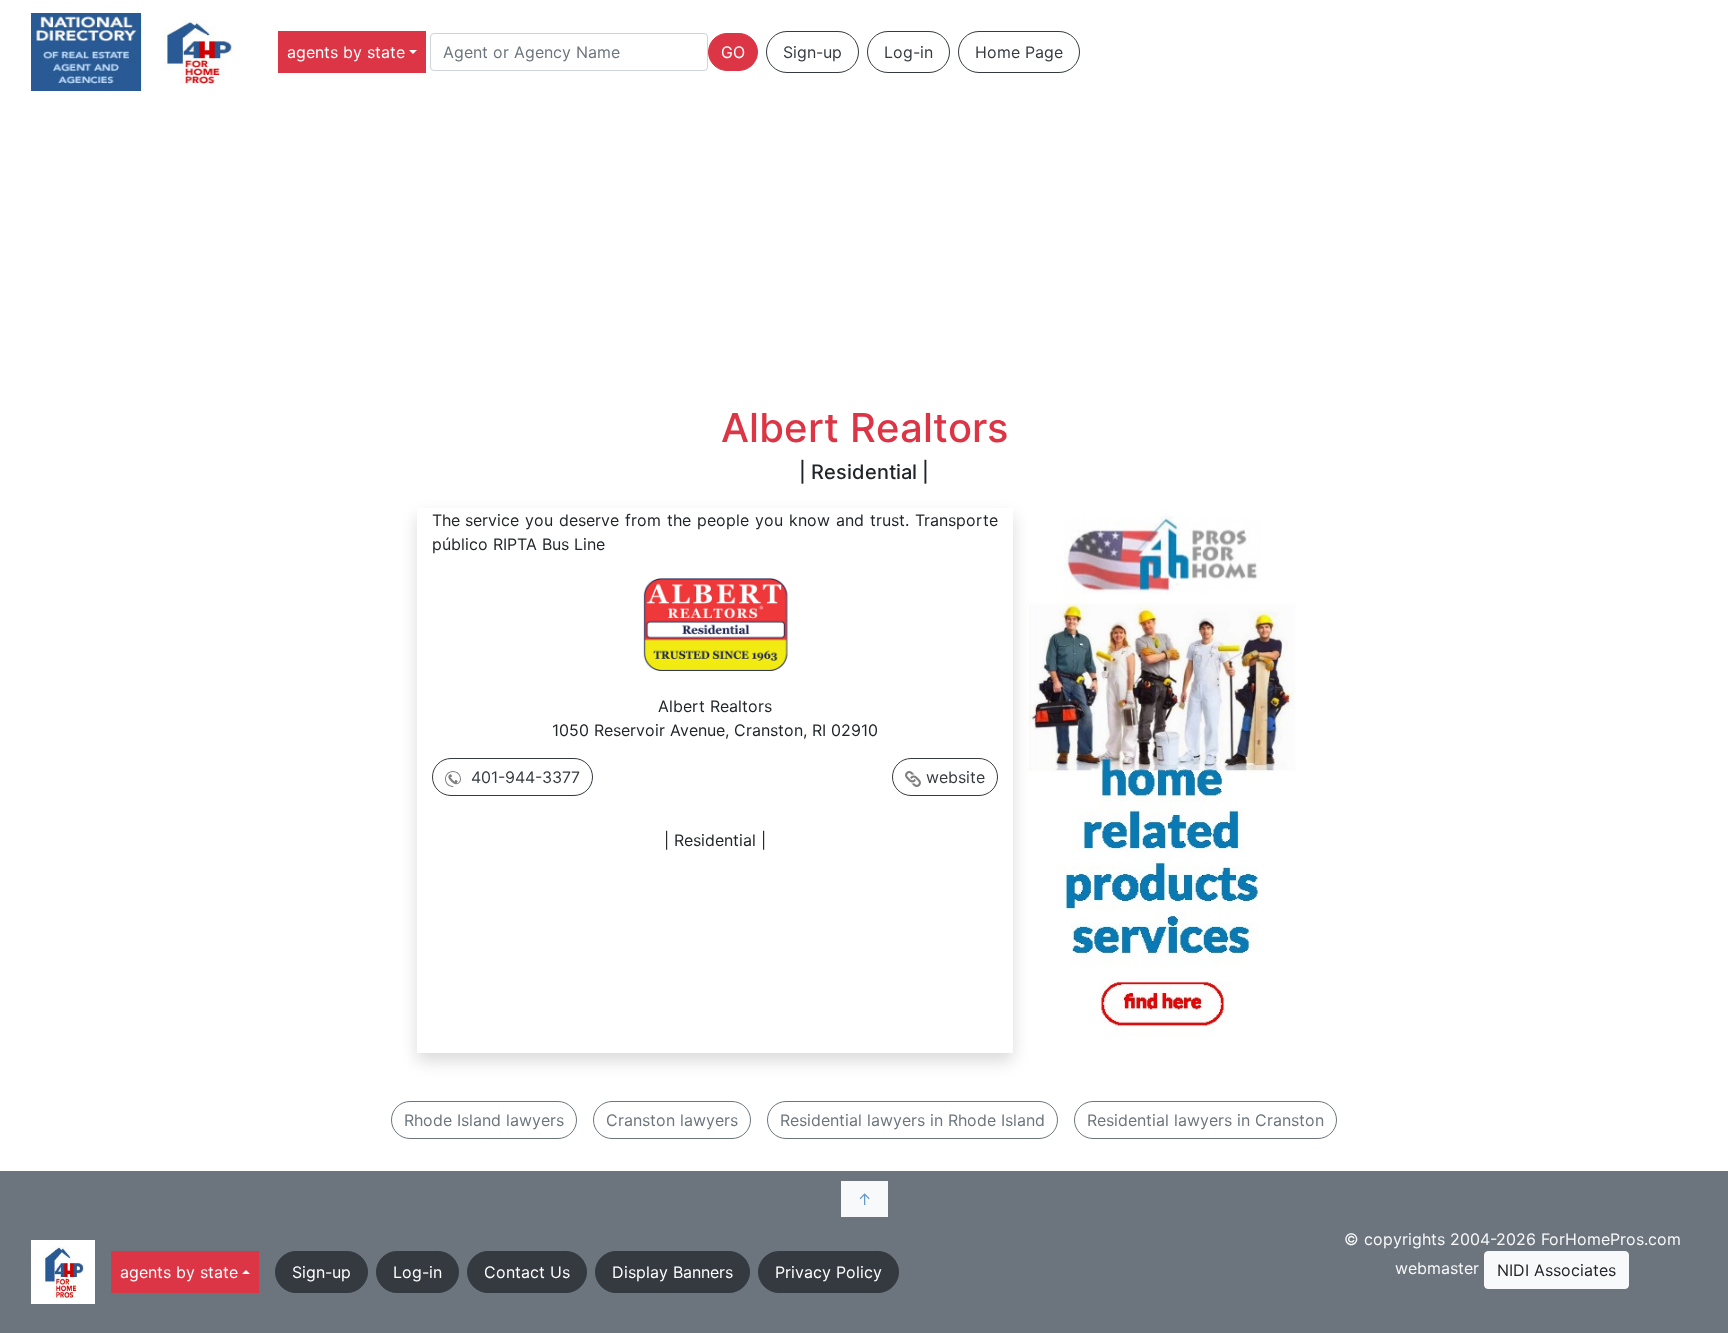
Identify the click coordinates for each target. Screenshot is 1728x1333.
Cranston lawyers (672, 1120)
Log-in (908, 52)
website (955, 777)
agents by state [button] (346, 52)
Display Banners (672, 1272)
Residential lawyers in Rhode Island (912, 1120)
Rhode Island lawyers (484, 1120)
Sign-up (812, 52)
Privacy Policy (828, 1272)
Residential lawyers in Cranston (1205, 1120)
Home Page (1019, 52)
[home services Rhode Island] (1162, 775)
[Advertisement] (864, 254)
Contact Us (527, 1272)
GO (733, 52)
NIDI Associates (1556, 1270)
